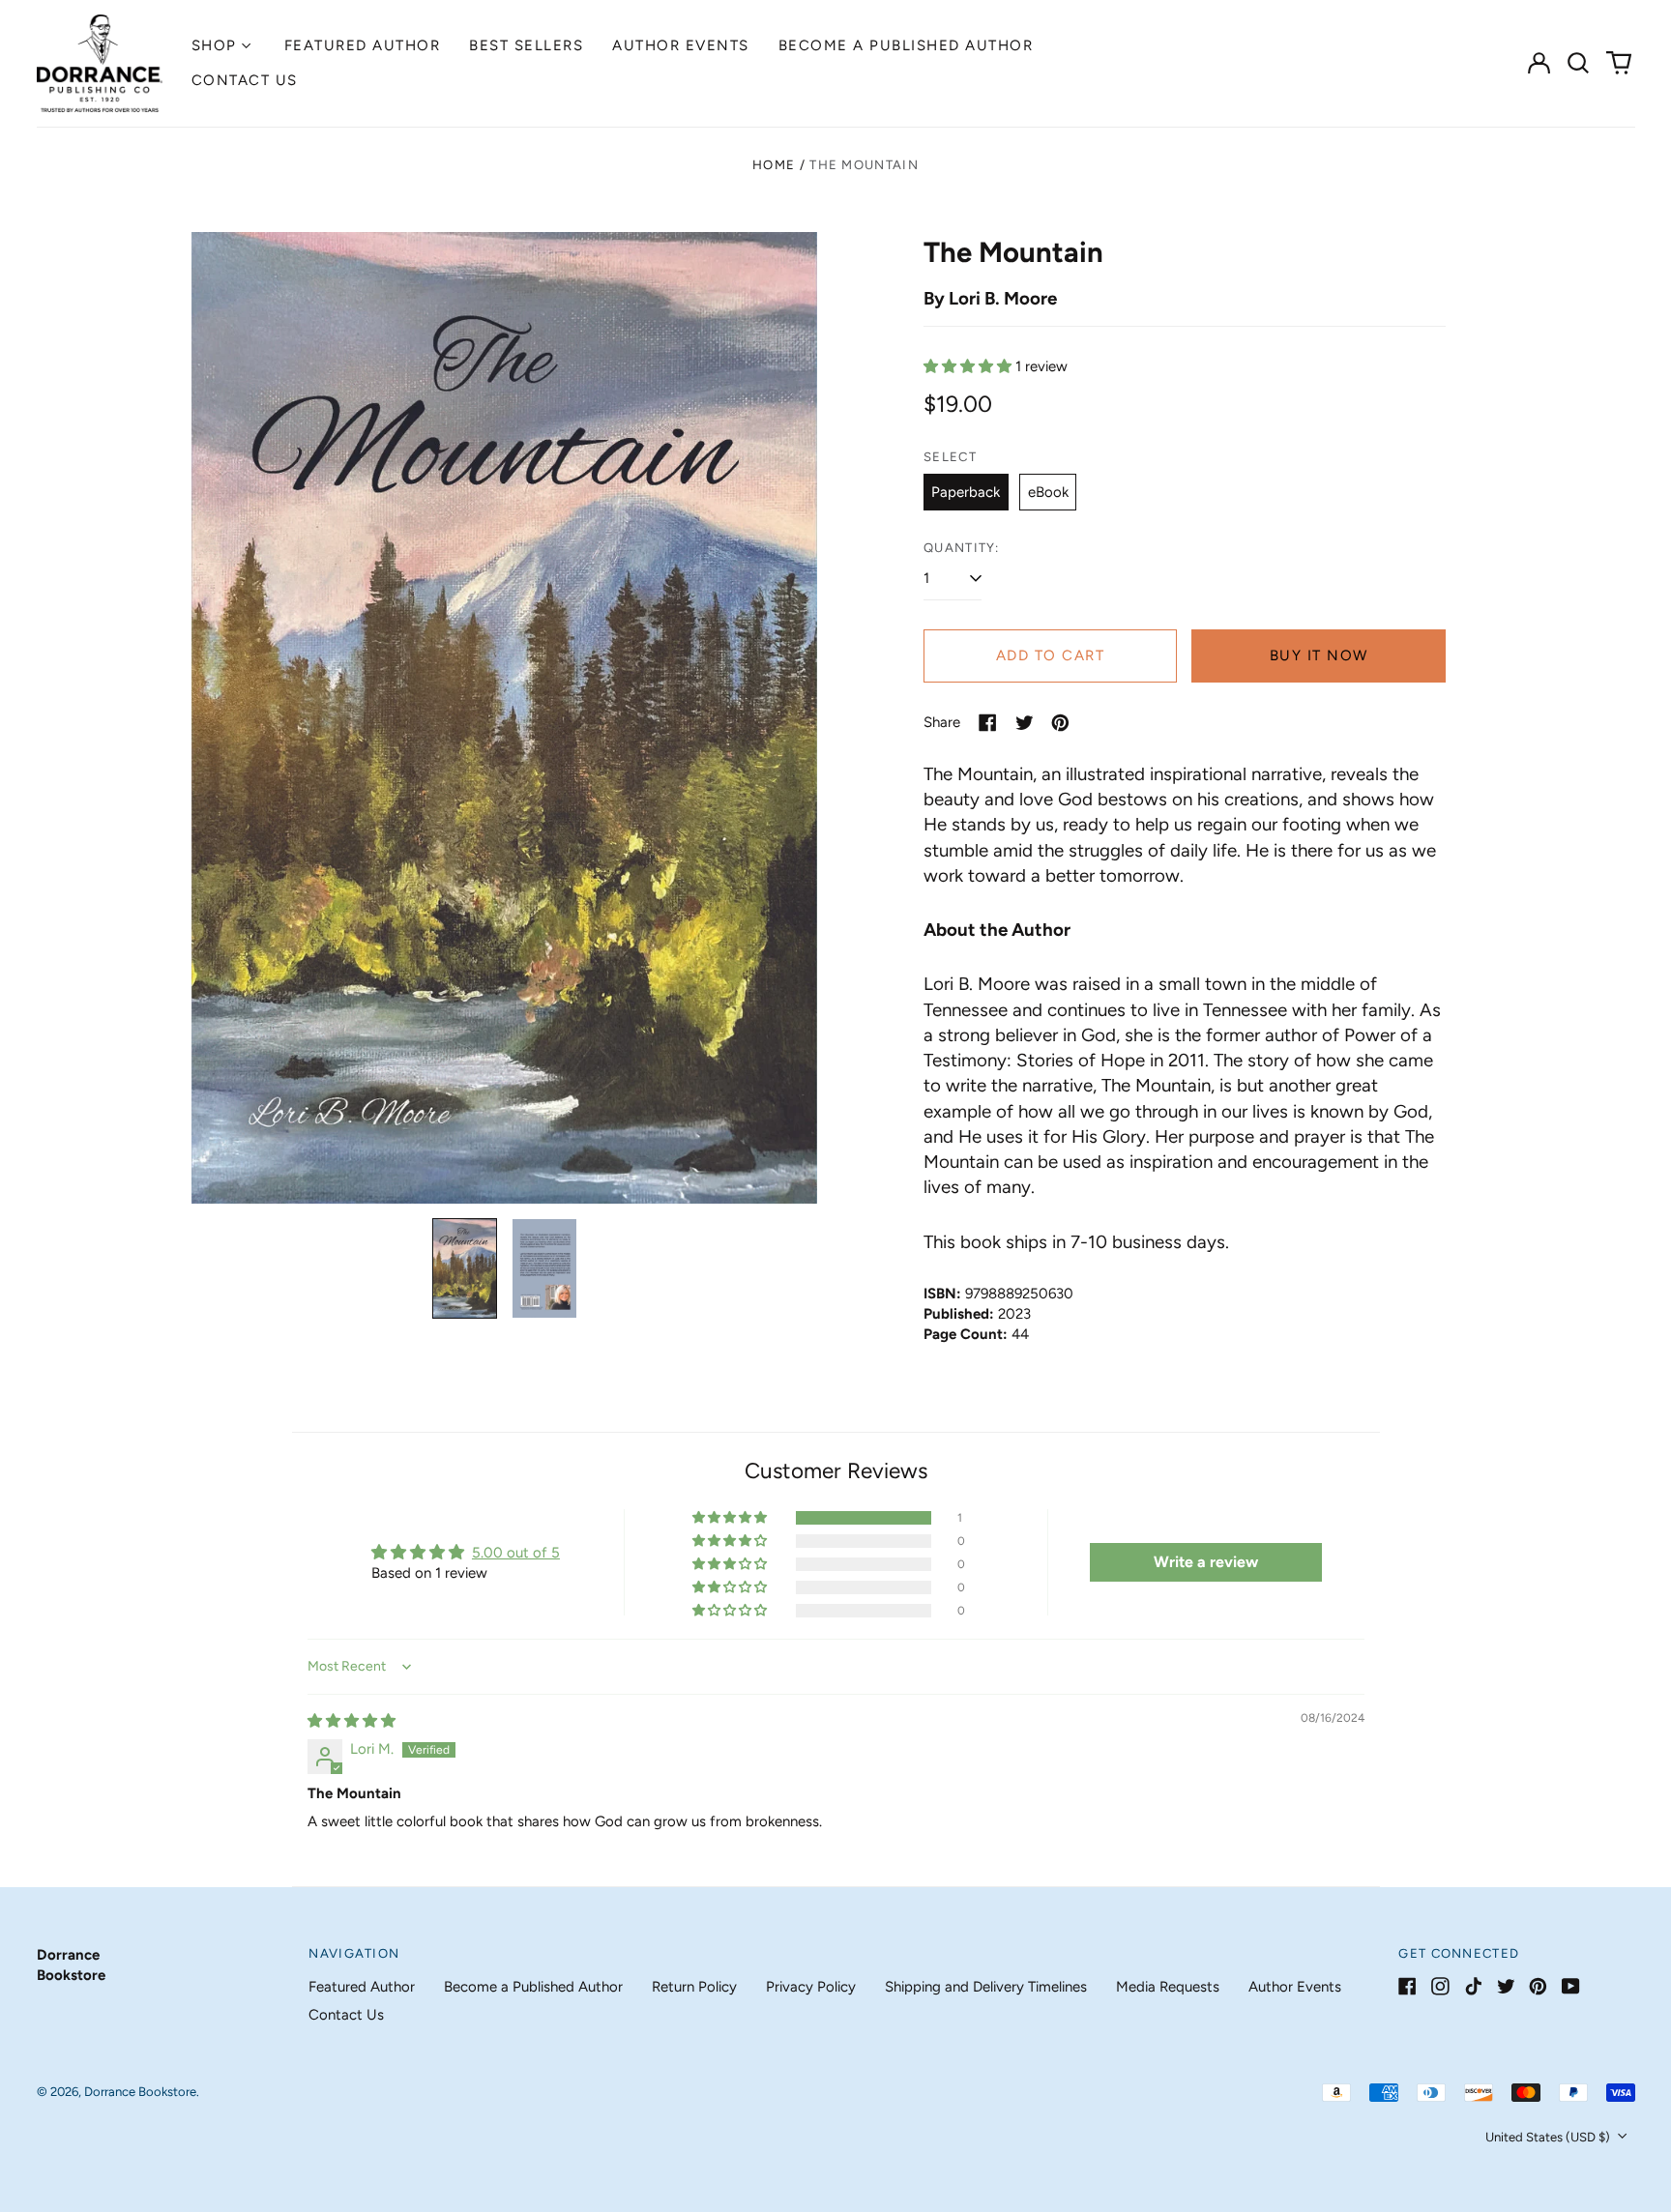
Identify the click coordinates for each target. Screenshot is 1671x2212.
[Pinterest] (1538, 1986)
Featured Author (363, 45)
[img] (352, 1721)
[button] (1579, 63)
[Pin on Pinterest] (1060, 723)
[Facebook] (1407, 1986)
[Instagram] (1440, 1986)
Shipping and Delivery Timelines (986, 1987)
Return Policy (694, 1987)
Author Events (681, 45)
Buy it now (1319, 655)
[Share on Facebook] (988, 723)
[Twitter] (1506, 1986)
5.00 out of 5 (516, 1553)
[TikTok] (1473, 1986)
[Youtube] (1571, 1986)
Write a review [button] (1206, 1562)
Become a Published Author (906, 45)
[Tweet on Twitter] (1025, 723)
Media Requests (1168, 1987)
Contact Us (245, 80)
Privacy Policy (811, 1987)
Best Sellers (526, 45)
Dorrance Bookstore (140, 2092)
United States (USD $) (1549, 2137)
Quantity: (962, 548)
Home (774, 165)
